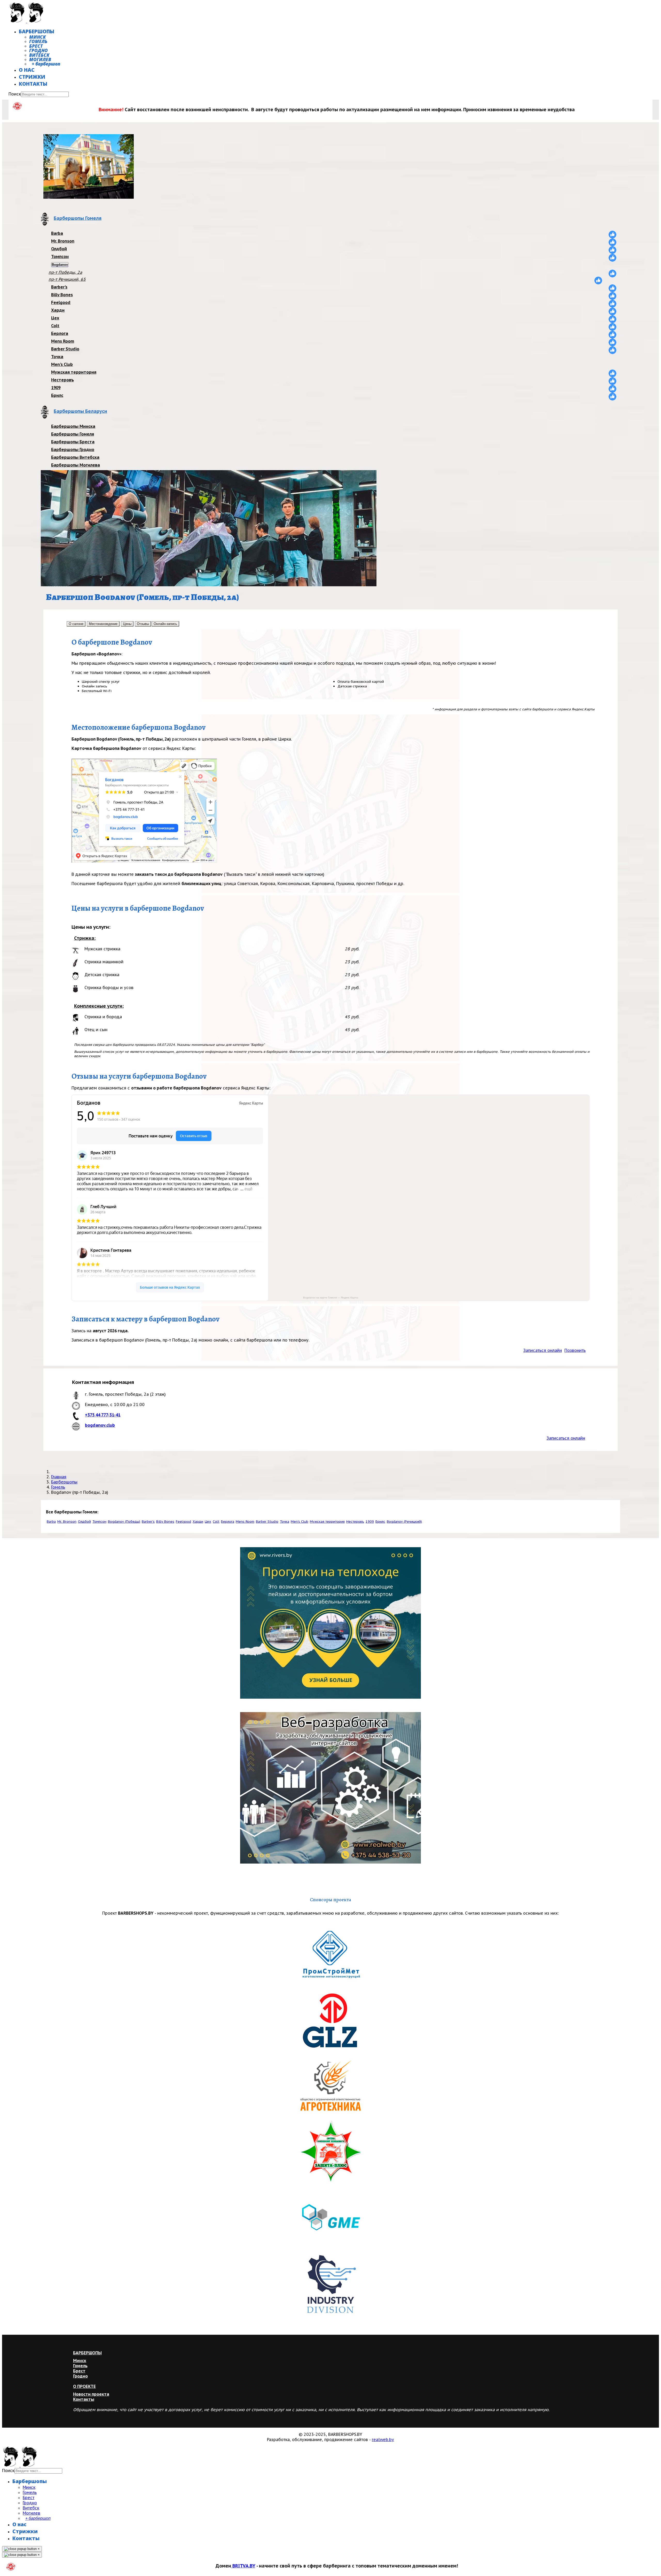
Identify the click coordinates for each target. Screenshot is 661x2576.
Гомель (38, 41)
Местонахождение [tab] (103, 624)
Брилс (57, 395)
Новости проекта (91, 2394)
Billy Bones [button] (165, 1522)
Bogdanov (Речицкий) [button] (404, 1522)
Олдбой (59, 249)
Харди (58, 310)
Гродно (38, 50)
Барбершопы (37, 31)
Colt (55, 326)
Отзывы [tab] (143, 624)
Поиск (15, 94)
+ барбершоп (46, 64)
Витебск (39, 55)
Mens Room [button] (245, 1522)
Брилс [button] (380, 1522)
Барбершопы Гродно (73, 450)
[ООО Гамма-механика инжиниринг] (330, 2218)
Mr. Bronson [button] (67, 1522)
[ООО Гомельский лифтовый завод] (330, 2022)
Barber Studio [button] (267, 1522)
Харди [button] (198, 1522)
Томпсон (60, 256)
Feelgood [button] (183, 1522)
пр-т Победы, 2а (65, 272)
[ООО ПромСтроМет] (330, 1956)
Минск (37, 37)
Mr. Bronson (63, 241)
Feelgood (61, 302)
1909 (56, 388)
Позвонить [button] (575, 1350)
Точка (57, 357)
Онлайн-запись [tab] (165, 624)
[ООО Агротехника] (330, 2087)
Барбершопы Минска (73, 426)
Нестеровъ (62, 380)
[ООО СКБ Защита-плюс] (330, 2153)
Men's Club (62, 364)
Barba (57, 233)
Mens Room (63, 341)
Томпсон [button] (99, 1522)
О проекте (84, 2386)
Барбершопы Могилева (76, 465)
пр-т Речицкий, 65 (67, 279)
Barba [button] (51, 1522)
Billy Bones (62, 295)
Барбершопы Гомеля (73, 434)
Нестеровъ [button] (355, 1522)
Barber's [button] (148, 1522)
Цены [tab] (127, 624)
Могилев (40, 59)
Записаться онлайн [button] (543, 1350)
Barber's (59, 287)
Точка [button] (285, 1522)
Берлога (60, 333)
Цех (55, 318)
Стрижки (32, 77)
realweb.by (383, 2439)
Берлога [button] (228, 1522)
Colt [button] (216, 1522)
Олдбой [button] (84, 1522)
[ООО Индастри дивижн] (330, 2284)
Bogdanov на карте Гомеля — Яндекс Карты (331, 1298)
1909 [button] (370, 1522)
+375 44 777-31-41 (103, 1415)
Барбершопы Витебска (75, 457)
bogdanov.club (100, 1425)
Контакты (33, 84)
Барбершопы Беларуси (80, 411)
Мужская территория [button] (327, 1522)
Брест (36, 46)
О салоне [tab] (76, 624)
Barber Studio (65, 349)
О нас (27, 70)
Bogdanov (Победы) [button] (124, 1522)
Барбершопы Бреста (73, 442)
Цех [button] (208, 1522)
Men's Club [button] (300, 1522)
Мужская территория (74, 372)
